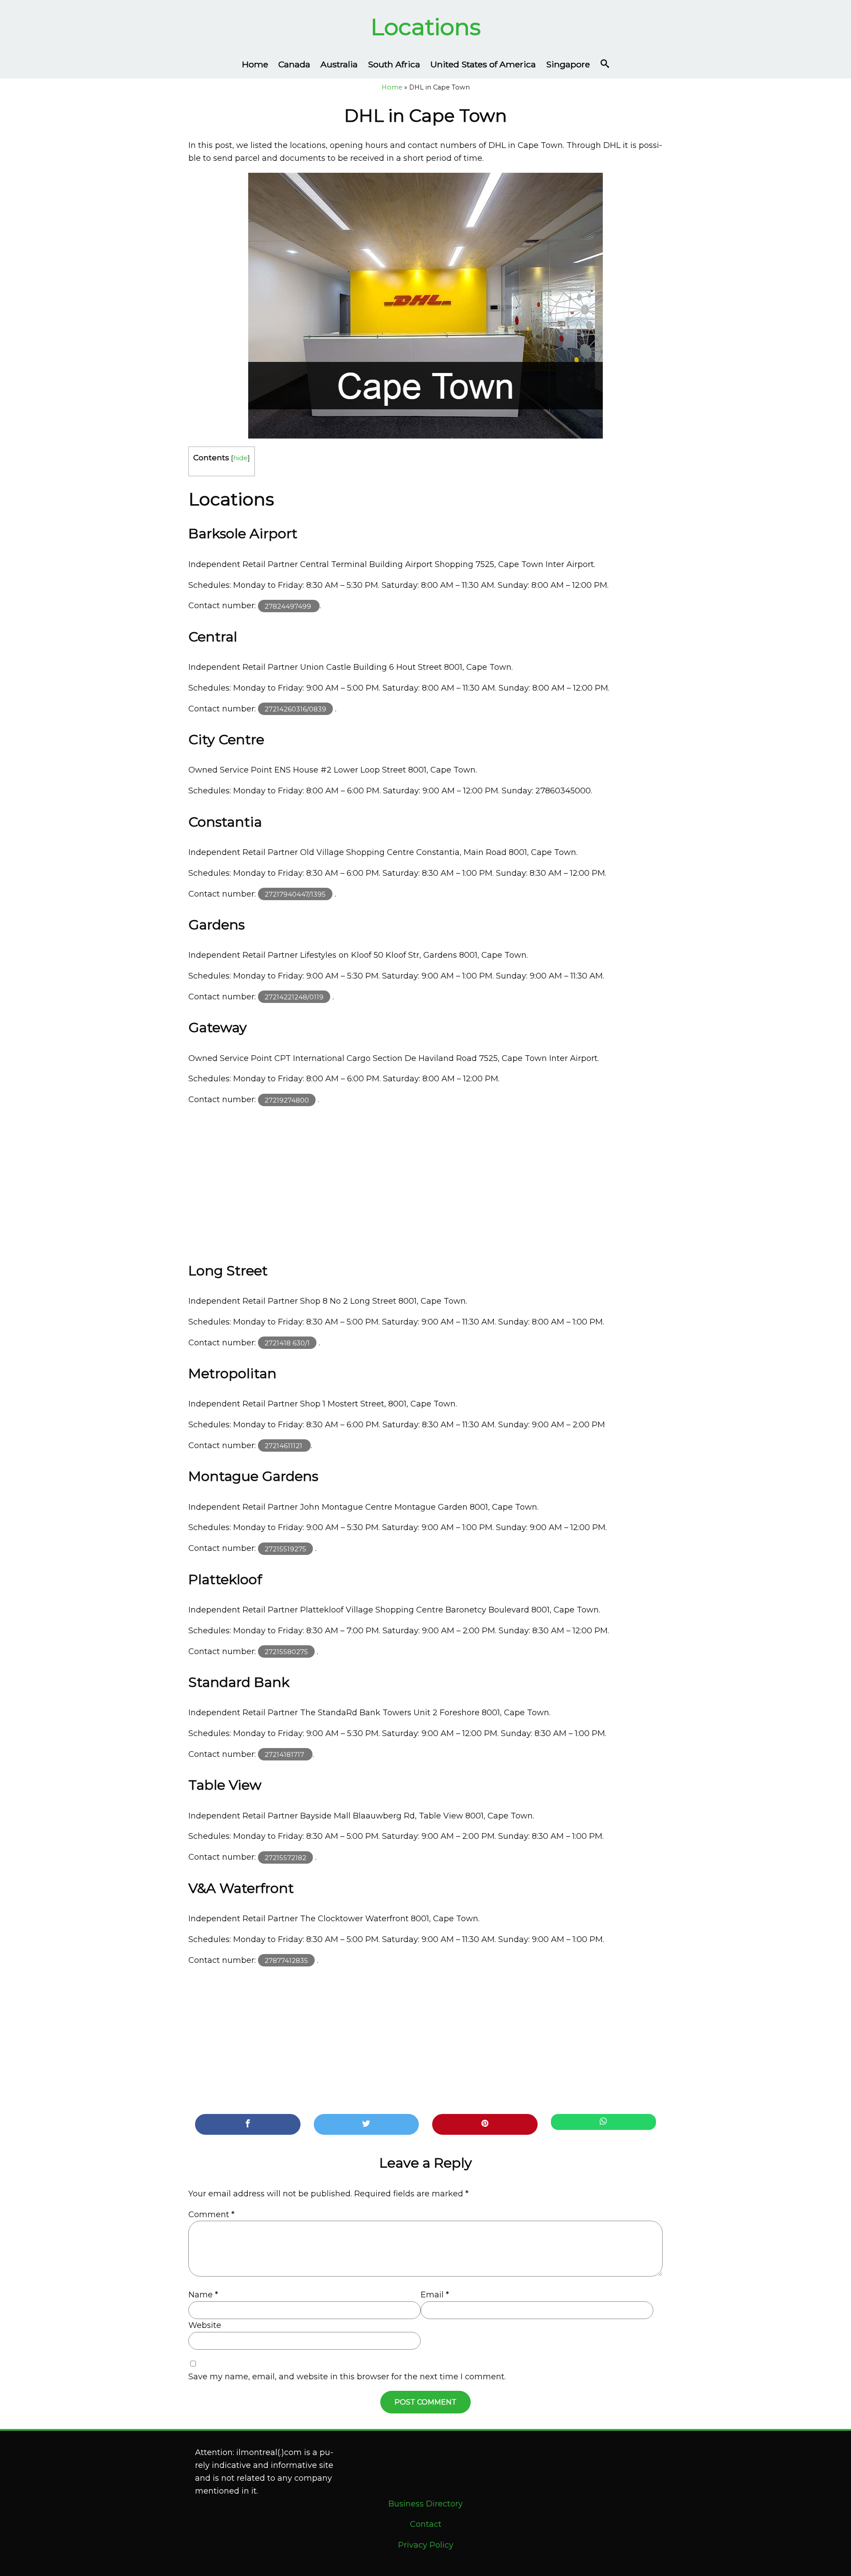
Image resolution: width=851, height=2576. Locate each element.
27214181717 (285, 1754)
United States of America (483, 64)
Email (435, 2295)
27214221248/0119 (294, 997)
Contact (426, 2524)
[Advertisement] (425, 1180)
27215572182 (285, 1857)
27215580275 (286, 1652)
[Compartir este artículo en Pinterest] (485, 2124)
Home (255, 64)
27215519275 (285, 1548)
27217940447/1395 (295, 894)
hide (240, 458)
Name (203, 2295)
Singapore (568, 64)
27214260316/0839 (295, 709)
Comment (211, 2215)
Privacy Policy (426, 2545)
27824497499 (289, 606)
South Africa (394, 64)
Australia (339, 64)
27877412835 (286, 1960)
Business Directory (425, 2504)
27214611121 (284, 1446)
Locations (426, 27)
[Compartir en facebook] (248, 2124)
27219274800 (287, 1100)
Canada (294, 64)
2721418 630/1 (287, 1343)
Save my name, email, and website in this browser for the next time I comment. (347, 2377)
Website (205, 2325)
